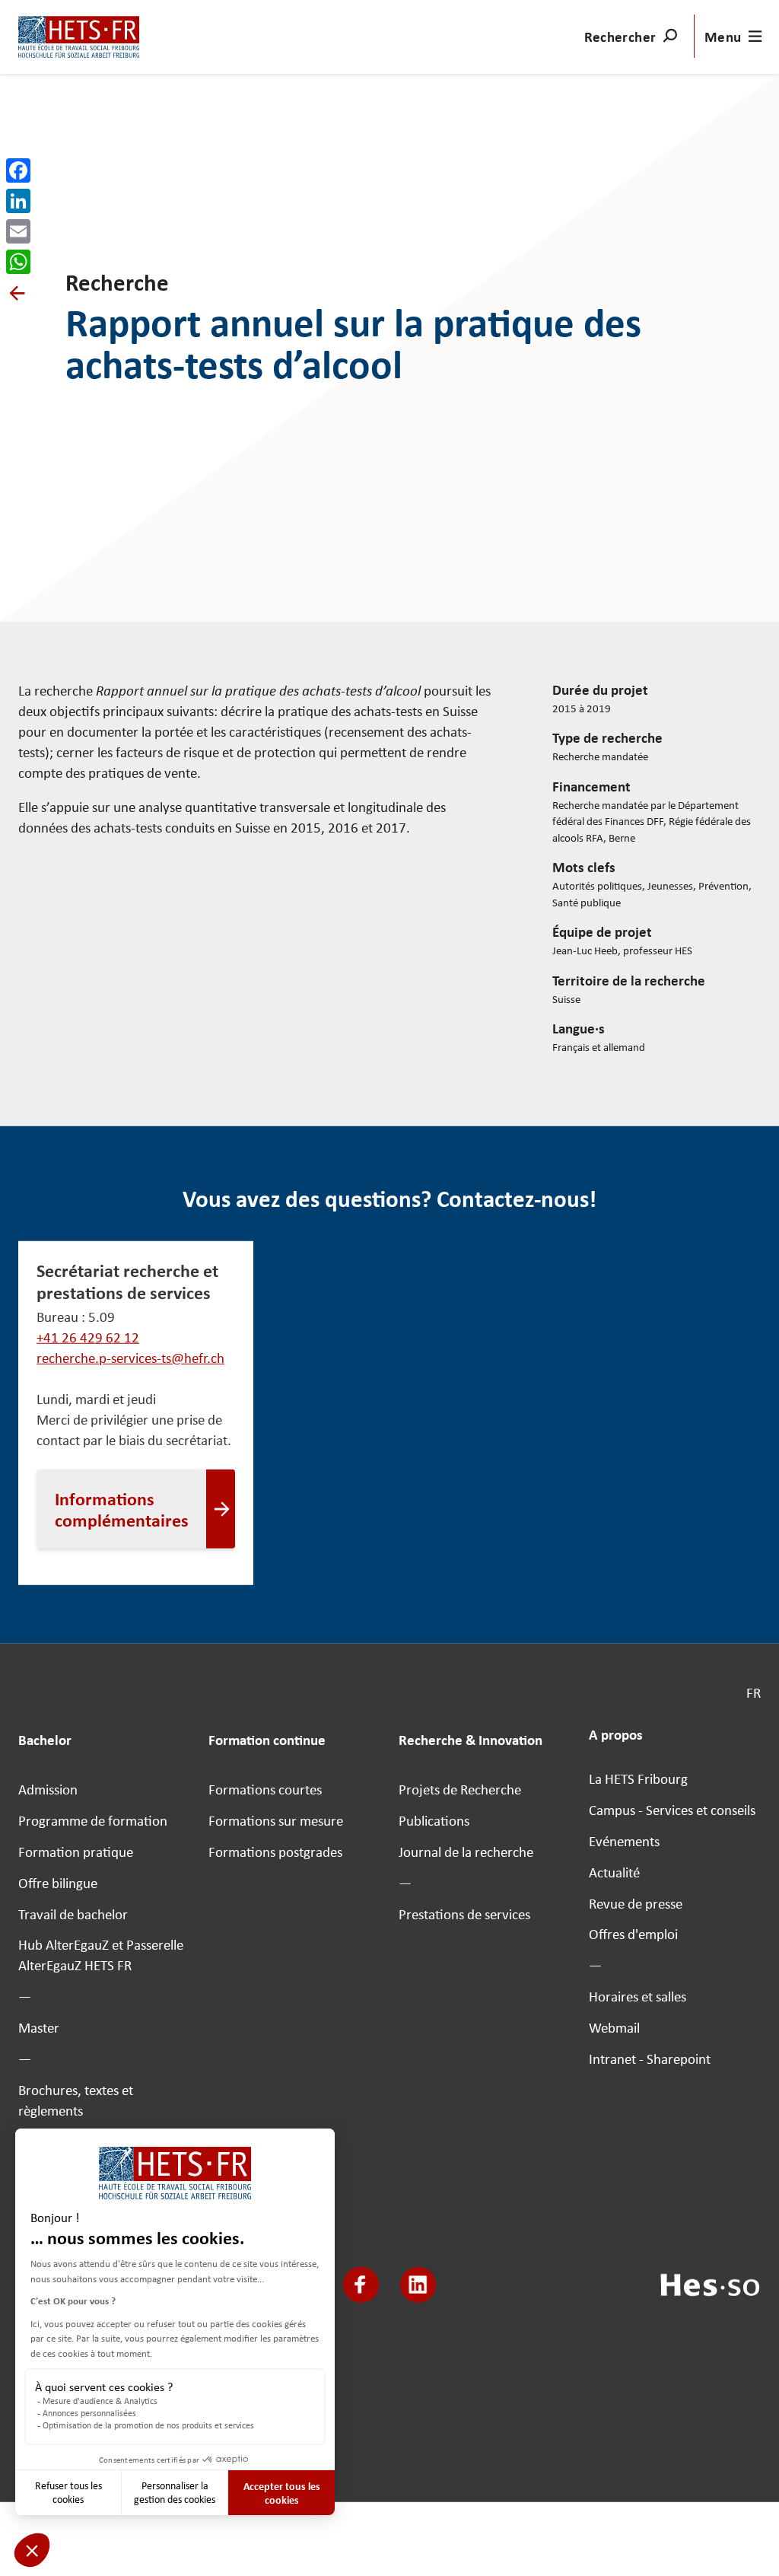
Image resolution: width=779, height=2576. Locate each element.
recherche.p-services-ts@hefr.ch (130, 1358)
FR (754, 1693)
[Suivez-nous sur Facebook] (361, 2285)
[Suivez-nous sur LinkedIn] (418, 2285)
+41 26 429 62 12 (88, 1337)
